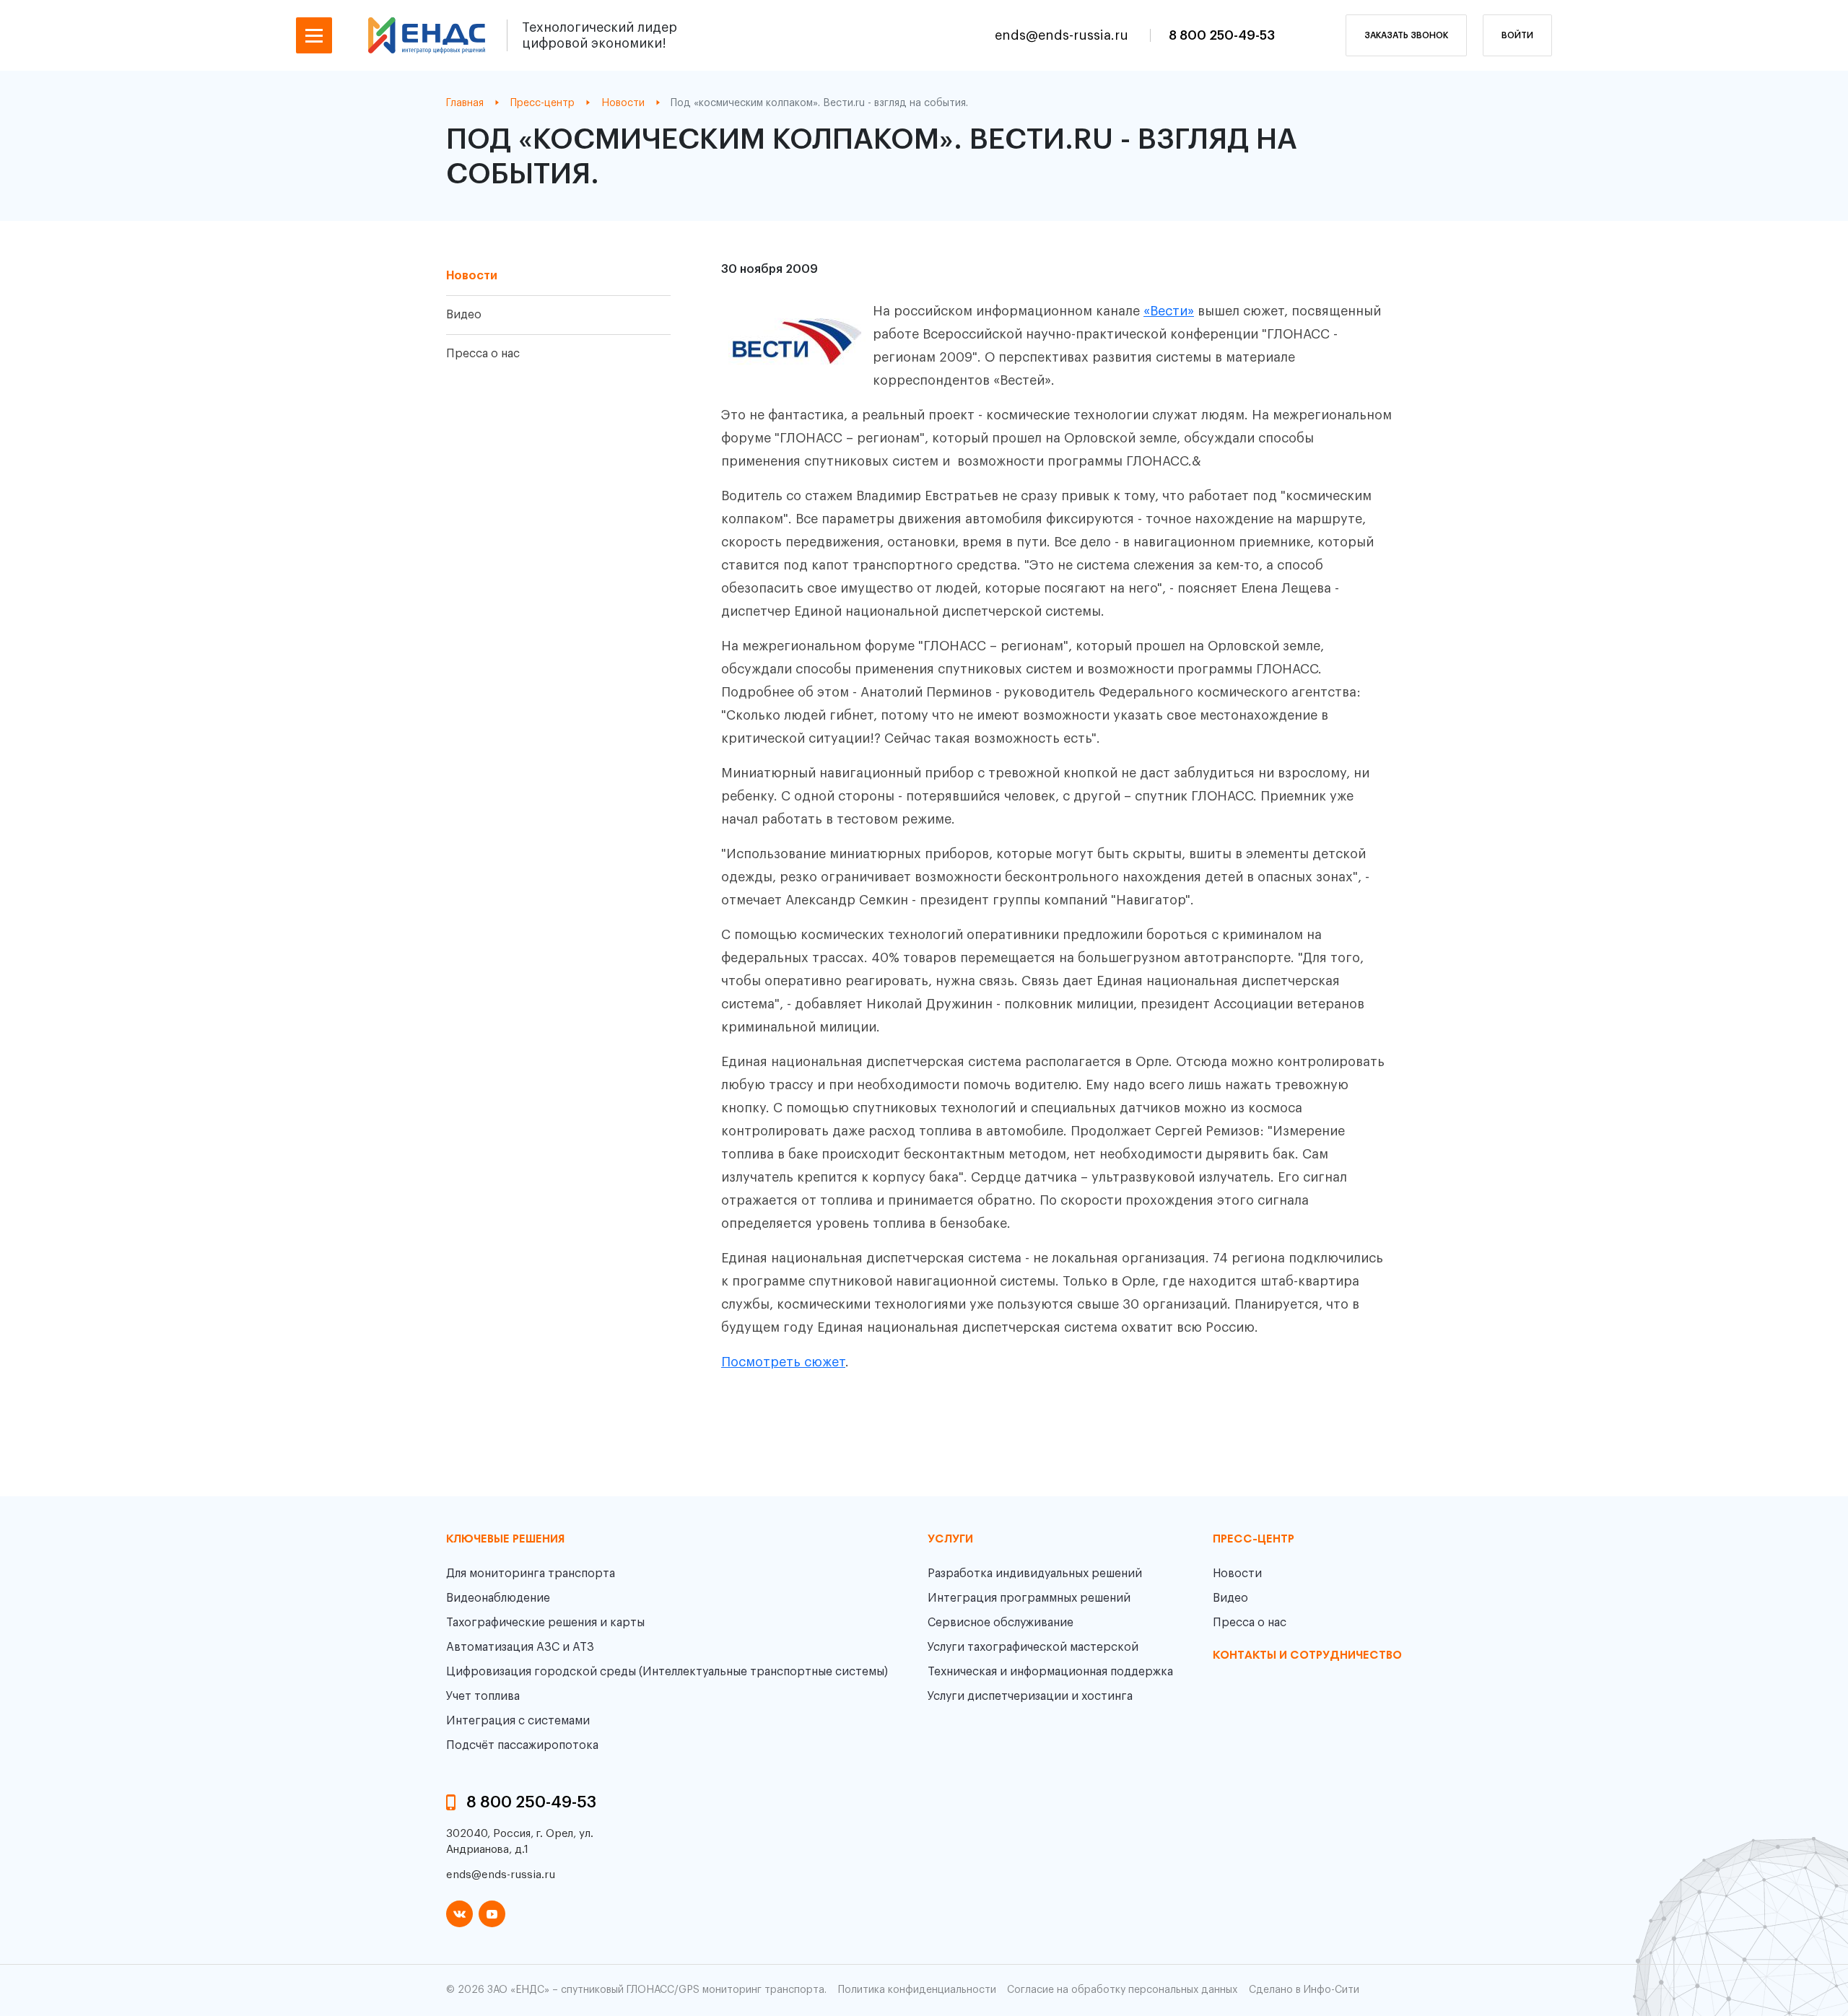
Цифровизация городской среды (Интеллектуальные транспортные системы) (667, 1672)
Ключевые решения (505, 1540)
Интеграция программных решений (1029, 1598)
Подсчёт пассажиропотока (522, 1745)
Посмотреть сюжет (783, 1362)
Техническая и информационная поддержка (1050, 1672)
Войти (1517, 35)
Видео (464, 315)
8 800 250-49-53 (1222, 35)
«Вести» (1169, 311)
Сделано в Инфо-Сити (1304, 1990)
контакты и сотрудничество (1307, 1656)
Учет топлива (483, 1696)
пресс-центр (1254, 1540)
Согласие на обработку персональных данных (1122, 1990)
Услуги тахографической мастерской (1033, 1647)
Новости (472, 276)
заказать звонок (1406, 35)
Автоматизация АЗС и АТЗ (520, 1647)
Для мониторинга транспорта (531, 1574)
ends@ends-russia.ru (1063, 35)
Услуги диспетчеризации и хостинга (1030, 1696)
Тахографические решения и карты (545, 1623)
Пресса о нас (483, 354)
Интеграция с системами (518, 1721)
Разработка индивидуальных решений (1035, 1574)
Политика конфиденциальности (917, 1990)
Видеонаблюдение (498, 1598)
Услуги (950, 1540)
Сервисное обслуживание (1001, 1623)
